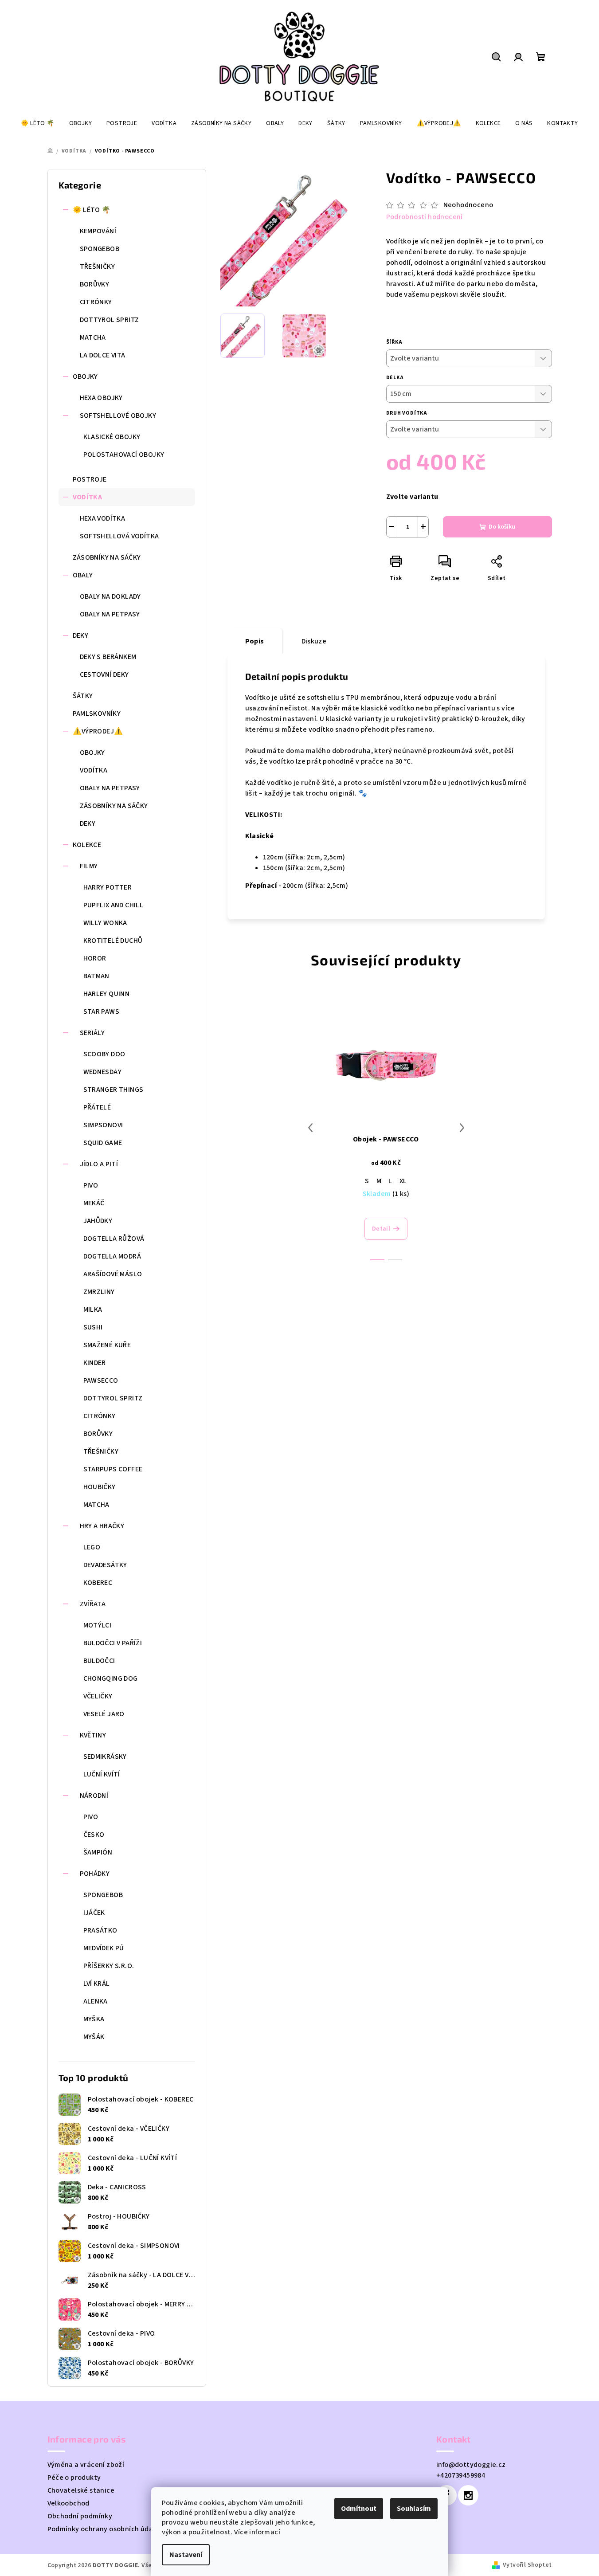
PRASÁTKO (100, 1930)
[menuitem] (37, 123)
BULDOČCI (99, 1661)
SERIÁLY (92, 1033)
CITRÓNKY (96, 302)
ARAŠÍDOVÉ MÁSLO (113, 1274)
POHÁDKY (95, 1874)
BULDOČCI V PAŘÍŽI (113, 1643)
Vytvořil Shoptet (527, 2565)
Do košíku (502, 527)
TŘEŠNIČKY (98, 267)
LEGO (92, 1547)
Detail (381, 1229)
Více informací (257, 2532)
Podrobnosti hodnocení (425, 217)
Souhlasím (414, 2509)
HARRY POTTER (108, 887)
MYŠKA (94, 2019)
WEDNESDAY (103, 1072)
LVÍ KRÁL (97, 1984)
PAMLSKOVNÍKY (97, 714)
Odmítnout (359, 2509)
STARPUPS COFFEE (113, 1469)
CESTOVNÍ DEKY (104, 674)
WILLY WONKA (105, 923)
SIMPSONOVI (103, 1125)
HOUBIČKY (100, 1487)
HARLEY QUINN (107, 994)
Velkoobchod (69, 2503)
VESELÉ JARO (104, 1714)
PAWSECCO (101, 1380)
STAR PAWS (102, 1012)
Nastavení (186, 2555)
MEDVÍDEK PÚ (104, 1948)
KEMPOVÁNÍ (98, 231)
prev (310, 1128)
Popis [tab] (255, 641)
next (462, 1128)
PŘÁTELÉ (97, 1107)
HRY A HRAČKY (102, 1526)
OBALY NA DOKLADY (110, 596)
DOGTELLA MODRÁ (112, 1256)
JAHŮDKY (98, 1221)
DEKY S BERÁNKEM (108, 657)
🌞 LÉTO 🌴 (92, 210)
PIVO (91, 1185)
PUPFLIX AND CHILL (114, 905)
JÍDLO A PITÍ (99, 1164)
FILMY (89, 866)
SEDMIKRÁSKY (105, 1757)
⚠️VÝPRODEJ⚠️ (98, 731)
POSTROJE (90, 479)
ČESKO (94, 1835)
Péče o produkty (74, 2478)
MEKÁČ (94, 1203)
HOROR (95, 958)
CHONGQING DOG (111, 1678)
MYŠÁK (94, 2037)
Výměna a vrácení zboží (86, 2465)
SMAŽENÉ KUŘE (107, 1345)
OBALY (83, 575)
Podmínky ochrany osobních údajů (103, 2529)
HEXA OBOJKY (101, 398)
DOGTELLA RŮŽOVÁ (114, 1239)
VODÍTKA (88, 497)
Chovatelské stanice (81, 2490)
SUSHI (93, 1327)
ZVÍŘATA (93, 1604)
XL (403, 1181)
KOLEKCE (87, 845)
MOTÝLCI (98, 1625)
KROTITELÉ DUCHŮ (113, 941)
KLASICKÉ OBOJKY (112, 437)
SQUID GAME (103, 1143)
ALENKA (96, 2001)
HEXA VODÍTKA (103, 518)
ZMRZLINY (99, 1292)
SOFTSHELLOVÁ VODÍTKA (119, 536)
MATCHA (93, 337)
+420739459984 (461, 2475)
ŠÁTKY (83, 696)
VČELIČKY (98, 1696)
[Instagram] (468, 2495)
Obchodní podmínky (80, 2516)
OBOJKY (85, 376)
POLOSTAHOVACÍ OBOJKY (124, 455)
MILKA (93, 1310)
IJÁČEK (94, 1913)
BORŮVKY (95, 284)
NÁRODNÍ (94, 1796)
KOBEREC (98, 1583)
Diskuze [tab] (314, 641)
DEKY (81, 635)
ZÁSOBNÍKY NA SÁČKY (107, 557)
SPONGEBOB (100, 249)
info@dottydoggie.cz (471, 2465)
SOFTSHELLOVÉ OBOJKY (118, 416)
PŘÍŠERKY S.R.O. (109, 1966)
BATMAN (96, 976)
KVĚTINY (93, 1735)
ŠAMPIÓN (98, 1852)
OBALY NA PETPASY (110, 614)
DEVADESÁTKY (105, 1565)
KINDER (95, 1363)
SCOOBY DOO (104, 1054)
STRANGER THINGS (114, 1090)
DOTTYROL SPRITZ (110, 320)
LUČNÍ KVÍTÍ (102, 1774)
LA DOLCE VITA (103, 355)
